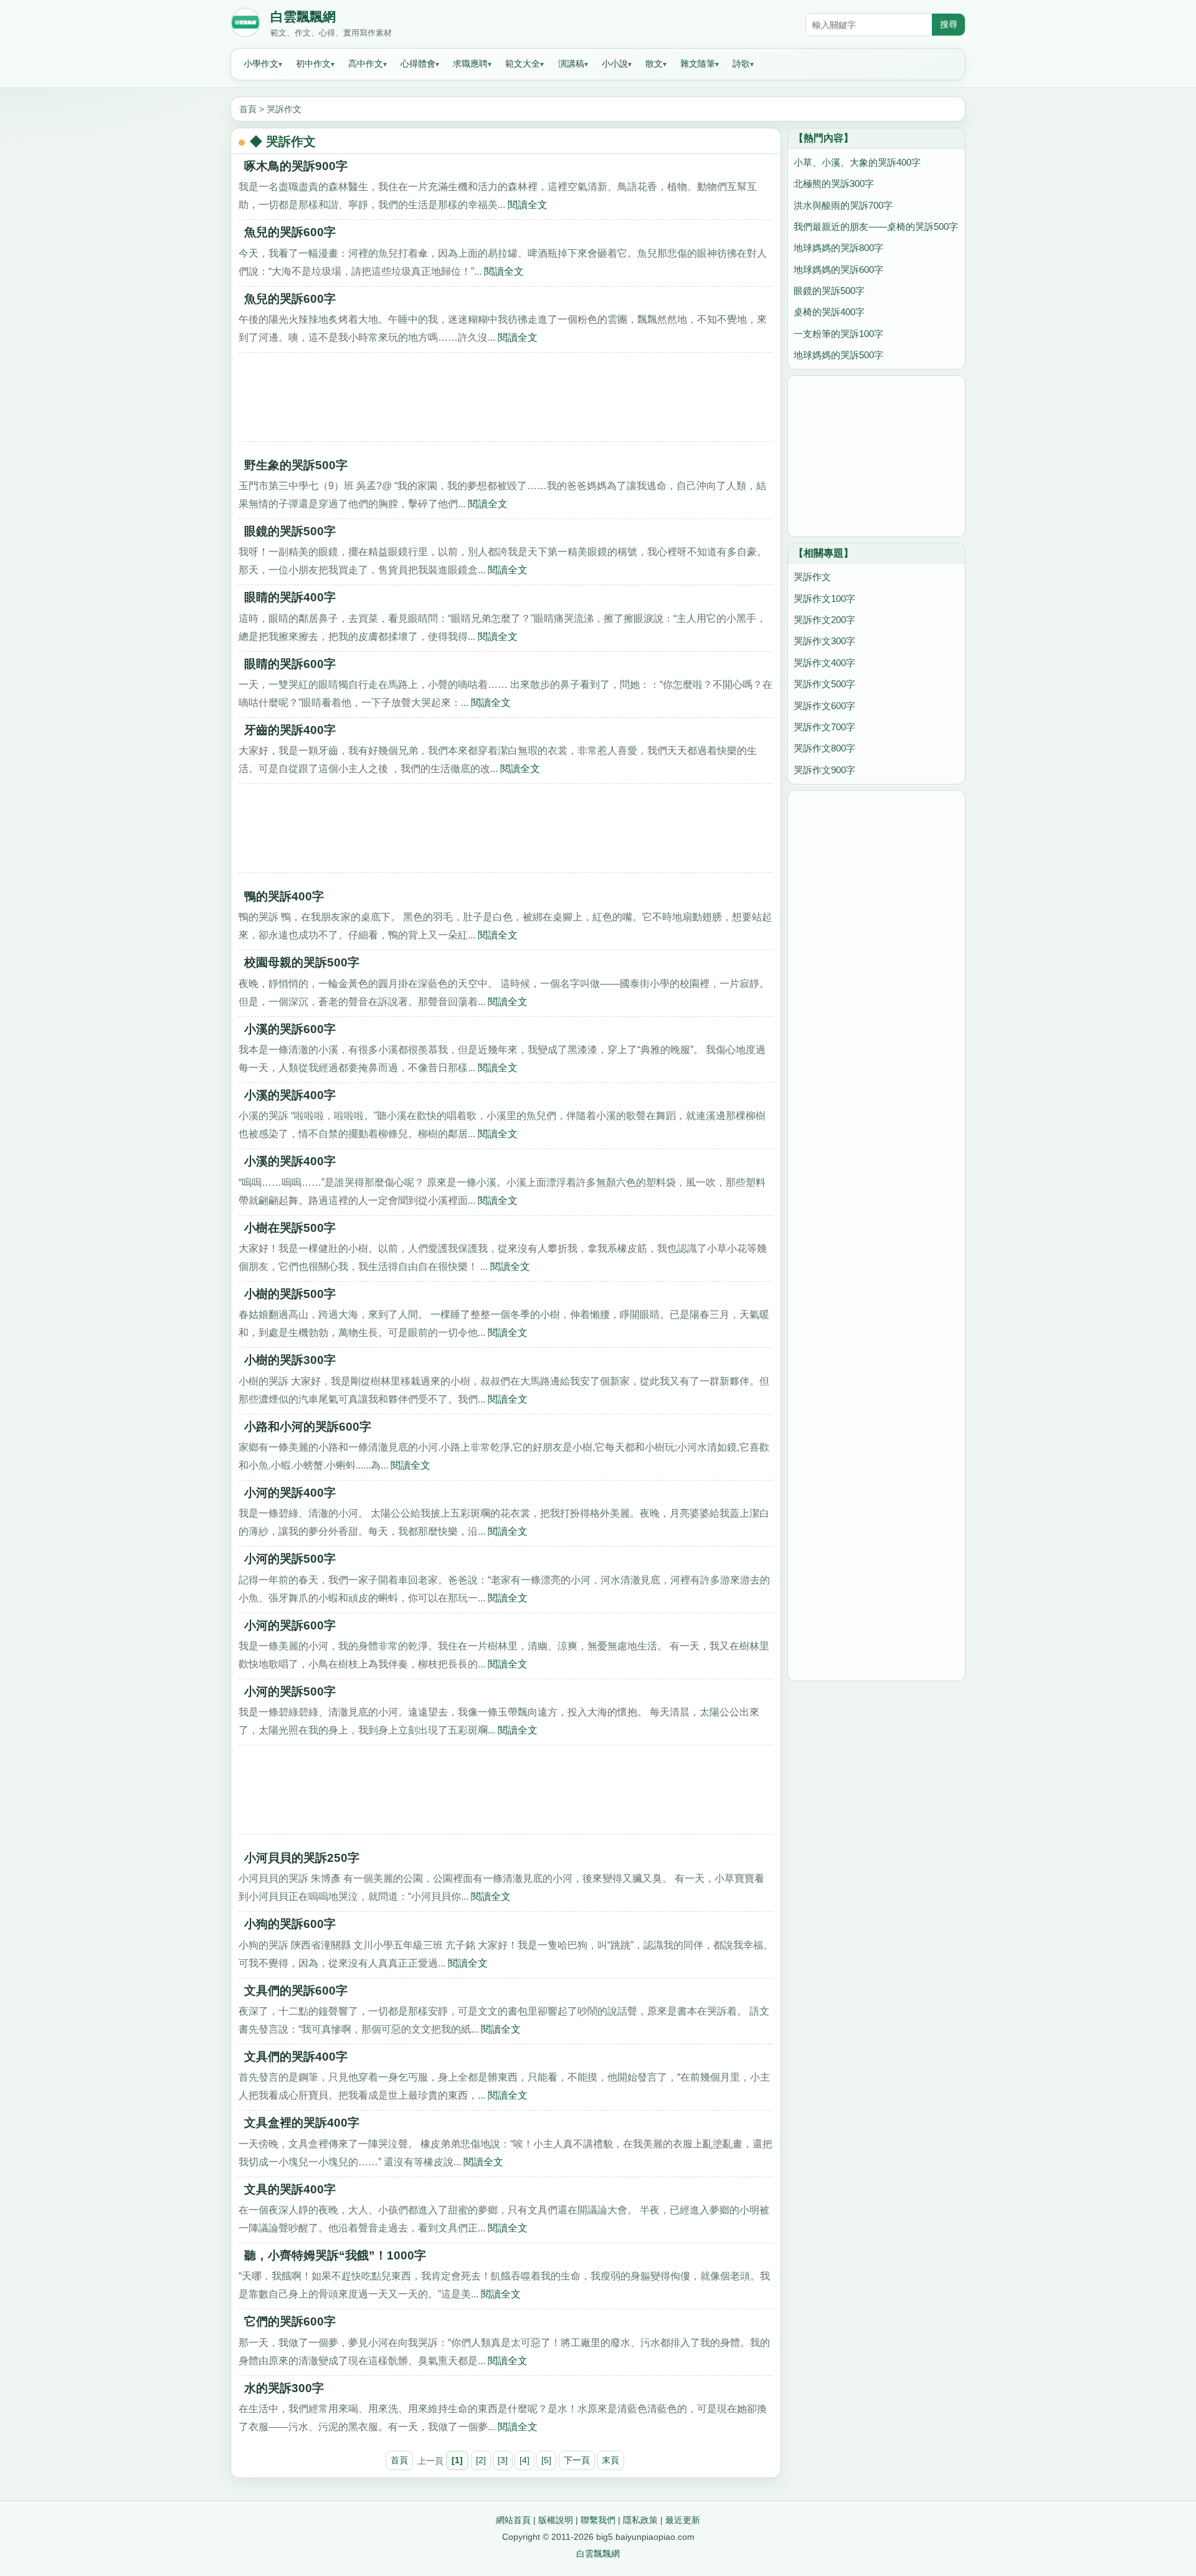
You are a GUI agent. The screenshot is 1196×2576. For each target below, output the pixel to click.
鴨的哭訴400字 (284, 896)
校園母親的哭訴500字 (302, 962)
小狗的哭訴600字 (290, 1924)
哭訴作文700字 (824, 727)
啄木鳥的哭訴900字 (296, 166)
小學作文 (261, 64)
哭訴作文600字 (824, 706)
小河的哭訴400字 (290, 1493)
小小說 (615, 64)
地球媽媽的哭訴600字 (838, 270)
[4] (524, 2460)
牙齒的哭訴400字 (290, 730)
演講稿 (571, 64)
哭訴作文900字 (824, 770)
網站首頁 (513, 2520)
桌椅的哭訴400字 (829, 312)
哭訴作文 (284, 109)
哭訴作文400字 (824, 663)
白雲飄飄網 (303, 17)
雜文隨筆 (698, 64)
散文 (654, 64)
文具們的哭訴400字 (296, 2057)
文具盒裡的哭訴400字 (302, 2123)
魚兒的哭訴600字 (290, 232)
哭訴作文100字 (824, 599)
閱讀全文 (528, 204)
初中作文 (313, 64)
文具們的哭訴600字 (296, 1991)
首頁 (248, 109)
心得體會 (418, 64)
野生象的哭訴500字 (296, 465)
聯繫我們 (598, 2520)
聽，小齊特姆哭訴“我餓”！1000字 (335, 2255)
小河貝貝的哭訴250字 (302, 1858)
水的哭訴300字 (284, 2388)
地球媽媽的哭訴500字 (838, 355)
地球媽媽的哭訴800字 (838, 248)
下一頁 (577, 2460)
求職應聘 (470, 64)
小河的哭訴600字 (290, 1625)
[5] (546, 2460)
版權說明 (556, 2520)
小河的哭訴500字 (290, 1559)
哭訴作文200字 (824, 620)
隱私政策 (640, 2520)
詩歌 (741, 64)
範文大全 (523, 64)
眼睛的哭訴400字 (290, 597)
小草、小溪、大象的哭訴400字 (857, 162)
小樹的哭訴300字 (290, 1360)
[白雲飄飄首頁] (245, 25)
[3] (503, 2460)
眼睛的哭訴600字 (290, 664)
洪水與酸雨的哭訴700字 (843, 205)
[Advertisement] (506, 401)
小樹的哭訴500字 (290, 1294)
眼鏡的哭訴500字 (290, 531)
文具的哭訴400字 (290, 2189)
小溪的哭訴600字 (290, 1029)
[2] (481, 2460)
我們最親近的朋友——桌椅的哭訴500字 (876, 227)
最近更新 (683, 2520)
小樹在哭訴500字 (290, 1228)
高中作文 (366, 64)
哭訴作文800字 (824, 748)
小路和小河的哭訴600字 (308, 1427)
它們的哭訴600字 (290, 2321)
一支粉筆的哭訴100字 (838, 334)
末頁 (610, 2460)
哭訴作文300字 (824, 641)
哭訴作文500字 (824, 684)
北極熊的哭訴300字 (834, 184)
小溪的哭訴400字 (290, 1095)
